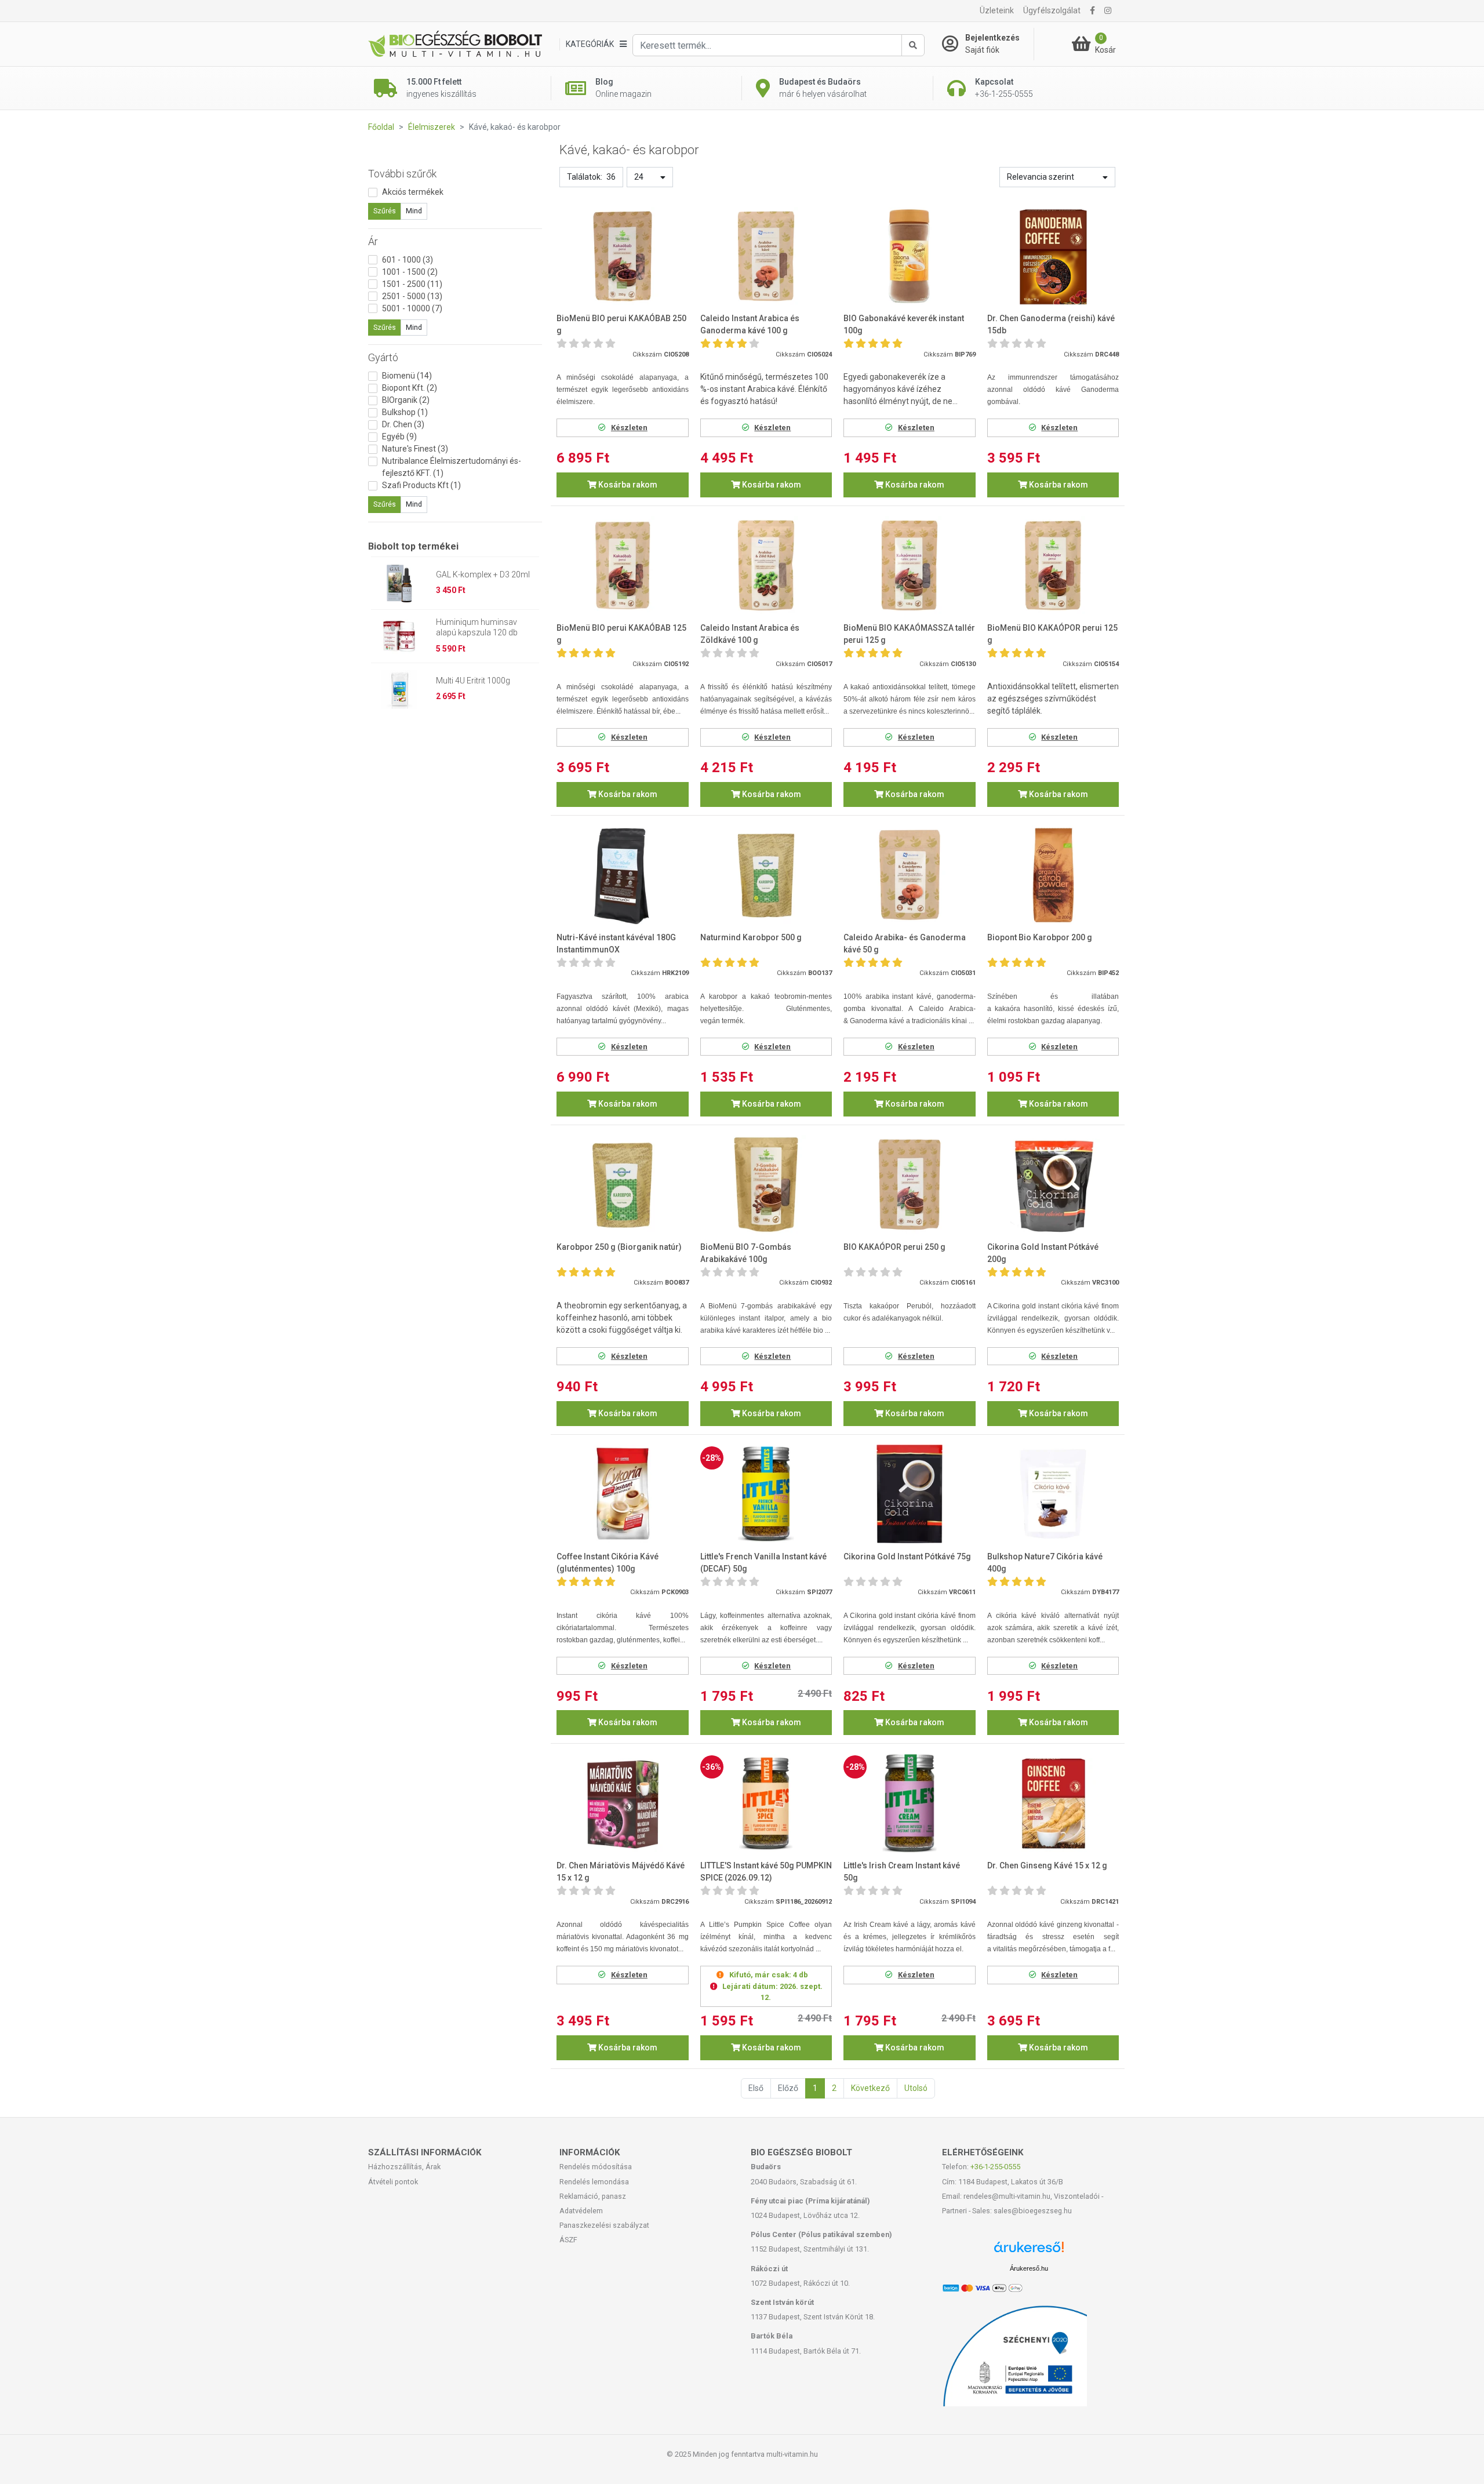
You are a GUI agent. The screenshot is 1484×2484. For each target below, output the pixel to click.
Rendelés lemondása (594, 2182)
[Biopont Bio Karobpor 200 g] (1053, 875)
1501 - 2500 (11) (412, 284)
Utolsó (916, 2088)
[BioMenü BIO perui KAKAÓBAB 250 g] (623, 257)
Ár (373, 241)
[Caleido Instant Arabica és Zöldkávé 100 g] (766, 565)
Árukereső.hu (1029, 2268)
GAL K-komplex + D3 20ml (483, 574)
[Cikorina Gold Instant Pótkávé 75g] (910, 1494)
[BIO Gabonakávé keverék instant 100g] (910, 257)
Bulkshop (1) (405, 412)
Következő (870, 2088)
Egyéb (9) (399, 437)
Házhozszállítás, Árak (404, 2167)
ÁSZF (568, 2240)
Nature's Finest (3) (415, 449)
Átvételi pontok (393, 2182)
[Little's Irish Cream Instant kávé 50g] (910, 1804)
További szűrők (402, 174)
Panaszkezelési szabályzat (604, 2225)
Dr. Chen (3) (403, 424)
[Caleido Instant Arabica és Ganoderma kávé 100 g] (766, 257)
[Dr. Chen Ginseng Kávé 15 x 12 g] (1053, 1804)
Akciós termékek (413, 192)
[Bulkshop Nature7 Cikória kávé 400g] (1053, 1494)
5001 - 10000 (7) (412, 308)
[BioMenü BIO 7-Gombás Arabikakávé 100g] (766, 1185)
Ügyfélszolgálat (1052, 10)
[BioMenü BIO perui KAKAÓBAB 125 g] (623, 565)
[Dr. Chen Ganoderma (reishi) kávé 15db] (1053, 257)
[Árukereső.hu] (1029, 2251)
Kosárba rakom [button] (627, 485)
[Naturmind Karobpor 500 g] (766, 875)
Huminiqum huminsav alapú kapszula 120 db (477, 627)
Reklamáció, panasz (593, 2196)
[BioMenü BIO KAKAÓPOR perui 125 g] (1053, 565)
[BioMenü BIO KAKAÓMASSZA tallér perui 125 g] (910, 565)
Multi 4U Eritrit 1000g (473, 681)
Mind (414, 211)
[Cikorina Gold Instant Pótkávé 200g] (1053, 1185)
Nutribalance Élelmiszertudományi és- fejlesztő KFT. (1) (452, 467)
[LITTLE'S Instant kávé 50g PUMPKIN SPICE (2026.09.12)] (766, 1804)
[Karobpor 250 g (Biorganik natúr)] (623, 1185)
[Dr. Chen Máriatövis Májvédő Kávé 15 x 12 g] (623, 1804)
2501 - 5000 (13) (412, 296)
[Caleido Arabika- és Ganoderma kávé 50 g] (910, 875)
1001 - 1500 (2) (410, 272)
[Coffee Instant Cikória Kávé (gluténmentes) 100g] (623, 1494)
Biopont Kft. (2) (410, 388)
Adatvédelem (581, 2211)
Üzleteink (997, 10)
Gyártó (383, 357)
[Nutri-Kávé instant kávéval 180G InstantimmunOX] (623, 875)
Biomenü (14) (407, 376)
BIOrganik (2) (406, 400)
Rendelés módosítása (596, 2167)
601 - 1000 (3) (408, 260)
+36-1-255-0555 (995, 2167)
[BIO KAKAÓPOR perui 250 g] (910, 1185)
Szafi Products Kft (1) (421, 485)
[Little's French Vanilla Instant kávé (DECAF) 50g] (766, 1494)
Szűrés (385, 211)
